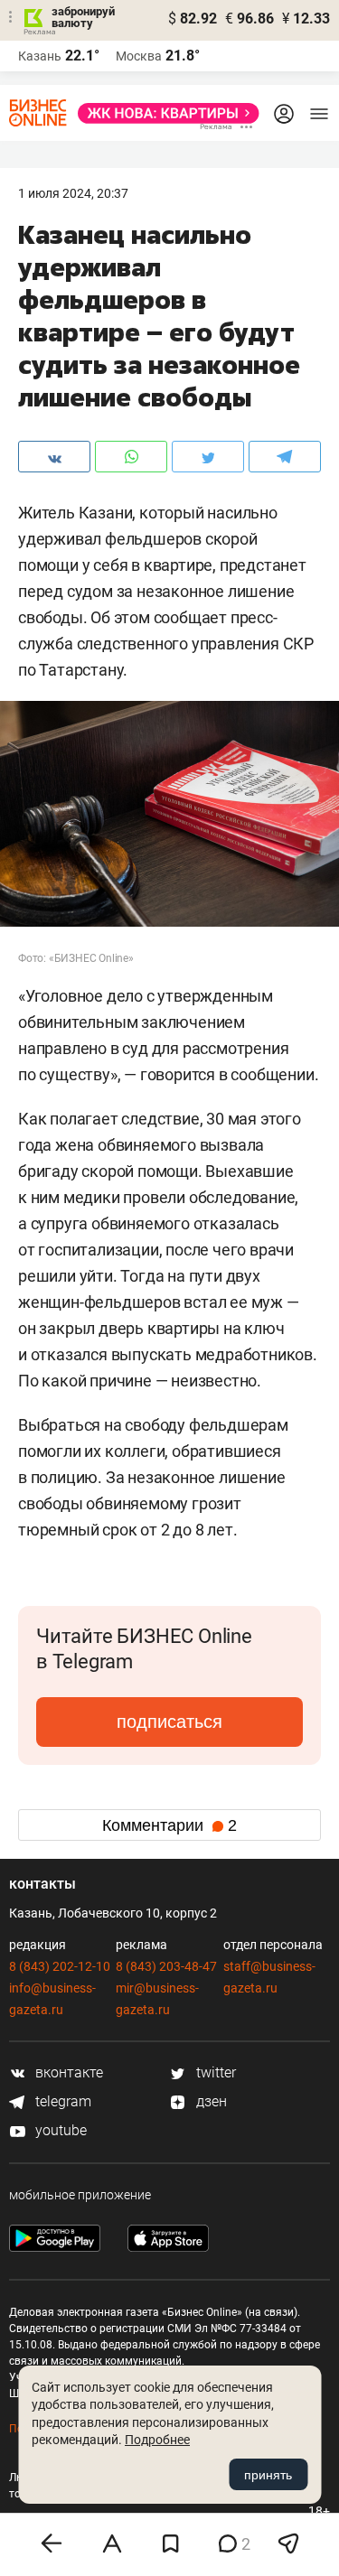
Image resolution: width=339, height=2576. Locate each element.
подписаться (169, 1722)
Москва (139, 56)
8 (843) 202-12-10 (60, 1966)
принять (268, 2475)
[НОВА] (163, 113)
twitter (214, 2072)
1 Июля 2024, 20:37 (73, 193)
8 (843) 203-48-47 (166, 1966)
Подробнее (157, 2440)
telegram (61, 2101)
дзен (210, 2101)
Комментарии (169, 1825)
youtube (59, 2130)
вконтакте (67, 2072)
